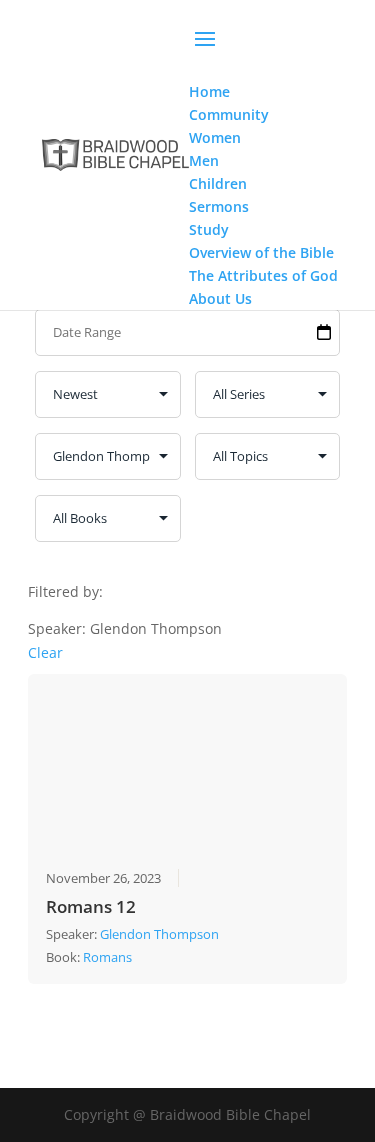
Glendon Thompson (159, 934)
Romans (107, 957)
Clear (45, 652)
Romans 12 (91, 906)
